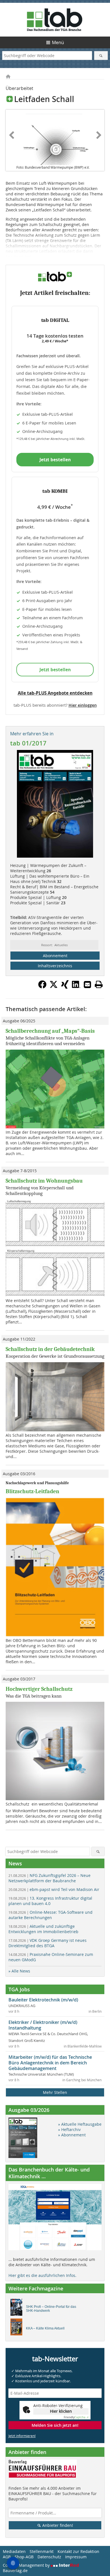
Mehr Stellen (55, 2092)
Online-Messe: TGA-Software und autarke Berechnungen (50, 1915)
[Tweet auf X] (54, 987)
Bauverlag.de (15, 2571)
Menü (58, 42)
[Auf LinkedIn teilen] (76, 987)
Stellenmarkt (42, 2551)
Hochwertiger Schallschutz (39, 1689)
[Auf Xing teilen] (65, 987)
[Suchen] (101, 56)
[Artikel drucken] (99, 984)
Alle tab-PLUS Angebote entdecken (55, 693)
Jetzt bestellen (55, 460)
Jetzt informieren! (22, 2436)
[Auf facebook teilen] (42, 987)
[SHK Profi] (18, 2309)
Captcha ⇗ (76, 2417)
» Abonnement (72, 2135)
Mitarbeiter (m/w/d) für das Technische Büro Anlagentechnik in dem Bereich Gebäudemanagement (50, 2063)
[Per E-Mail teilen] (87, 984)
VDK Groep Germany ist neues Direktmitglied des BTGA (48, 1943)
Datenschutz (49, 2557)
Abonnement (55, 956)
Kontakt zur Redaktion (78, 2551)
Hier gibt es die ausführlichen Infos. (42, 2275)
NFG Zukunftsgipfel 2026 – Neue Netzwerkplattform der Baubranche (49, 1878)
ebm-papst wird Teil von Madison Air (54, 1889)
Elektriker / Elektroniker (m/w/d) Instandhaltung (43, 2025)
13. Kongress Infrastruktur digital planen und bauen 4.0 (50, 1901)
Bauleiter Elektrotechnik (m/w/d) (43, 2000)
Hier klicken (61, 2411)
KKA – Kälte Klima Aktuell (45, 2328)
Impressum (76, 2557)
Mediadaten (14, 2551)
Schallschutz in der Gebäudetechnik (50, 1349)
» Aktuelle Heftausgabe (80, 2124)
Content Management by (27, 2565)
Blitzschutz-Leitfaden (32, 1491)
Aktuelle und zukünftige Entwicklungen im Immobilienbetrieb (43, 1929)
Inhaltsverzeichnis (55, 966)
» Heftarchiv (69, 2129)
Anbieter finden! (57, 2525)
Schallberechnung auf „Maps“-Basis (50, 1031)
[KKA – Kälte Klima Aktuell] (18, 2328)
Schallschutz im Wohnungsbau (44, 1181)
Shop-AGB (24, 2557)
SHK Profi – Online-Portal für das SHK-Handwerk (51, 2309)
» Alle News (19, 1971)
